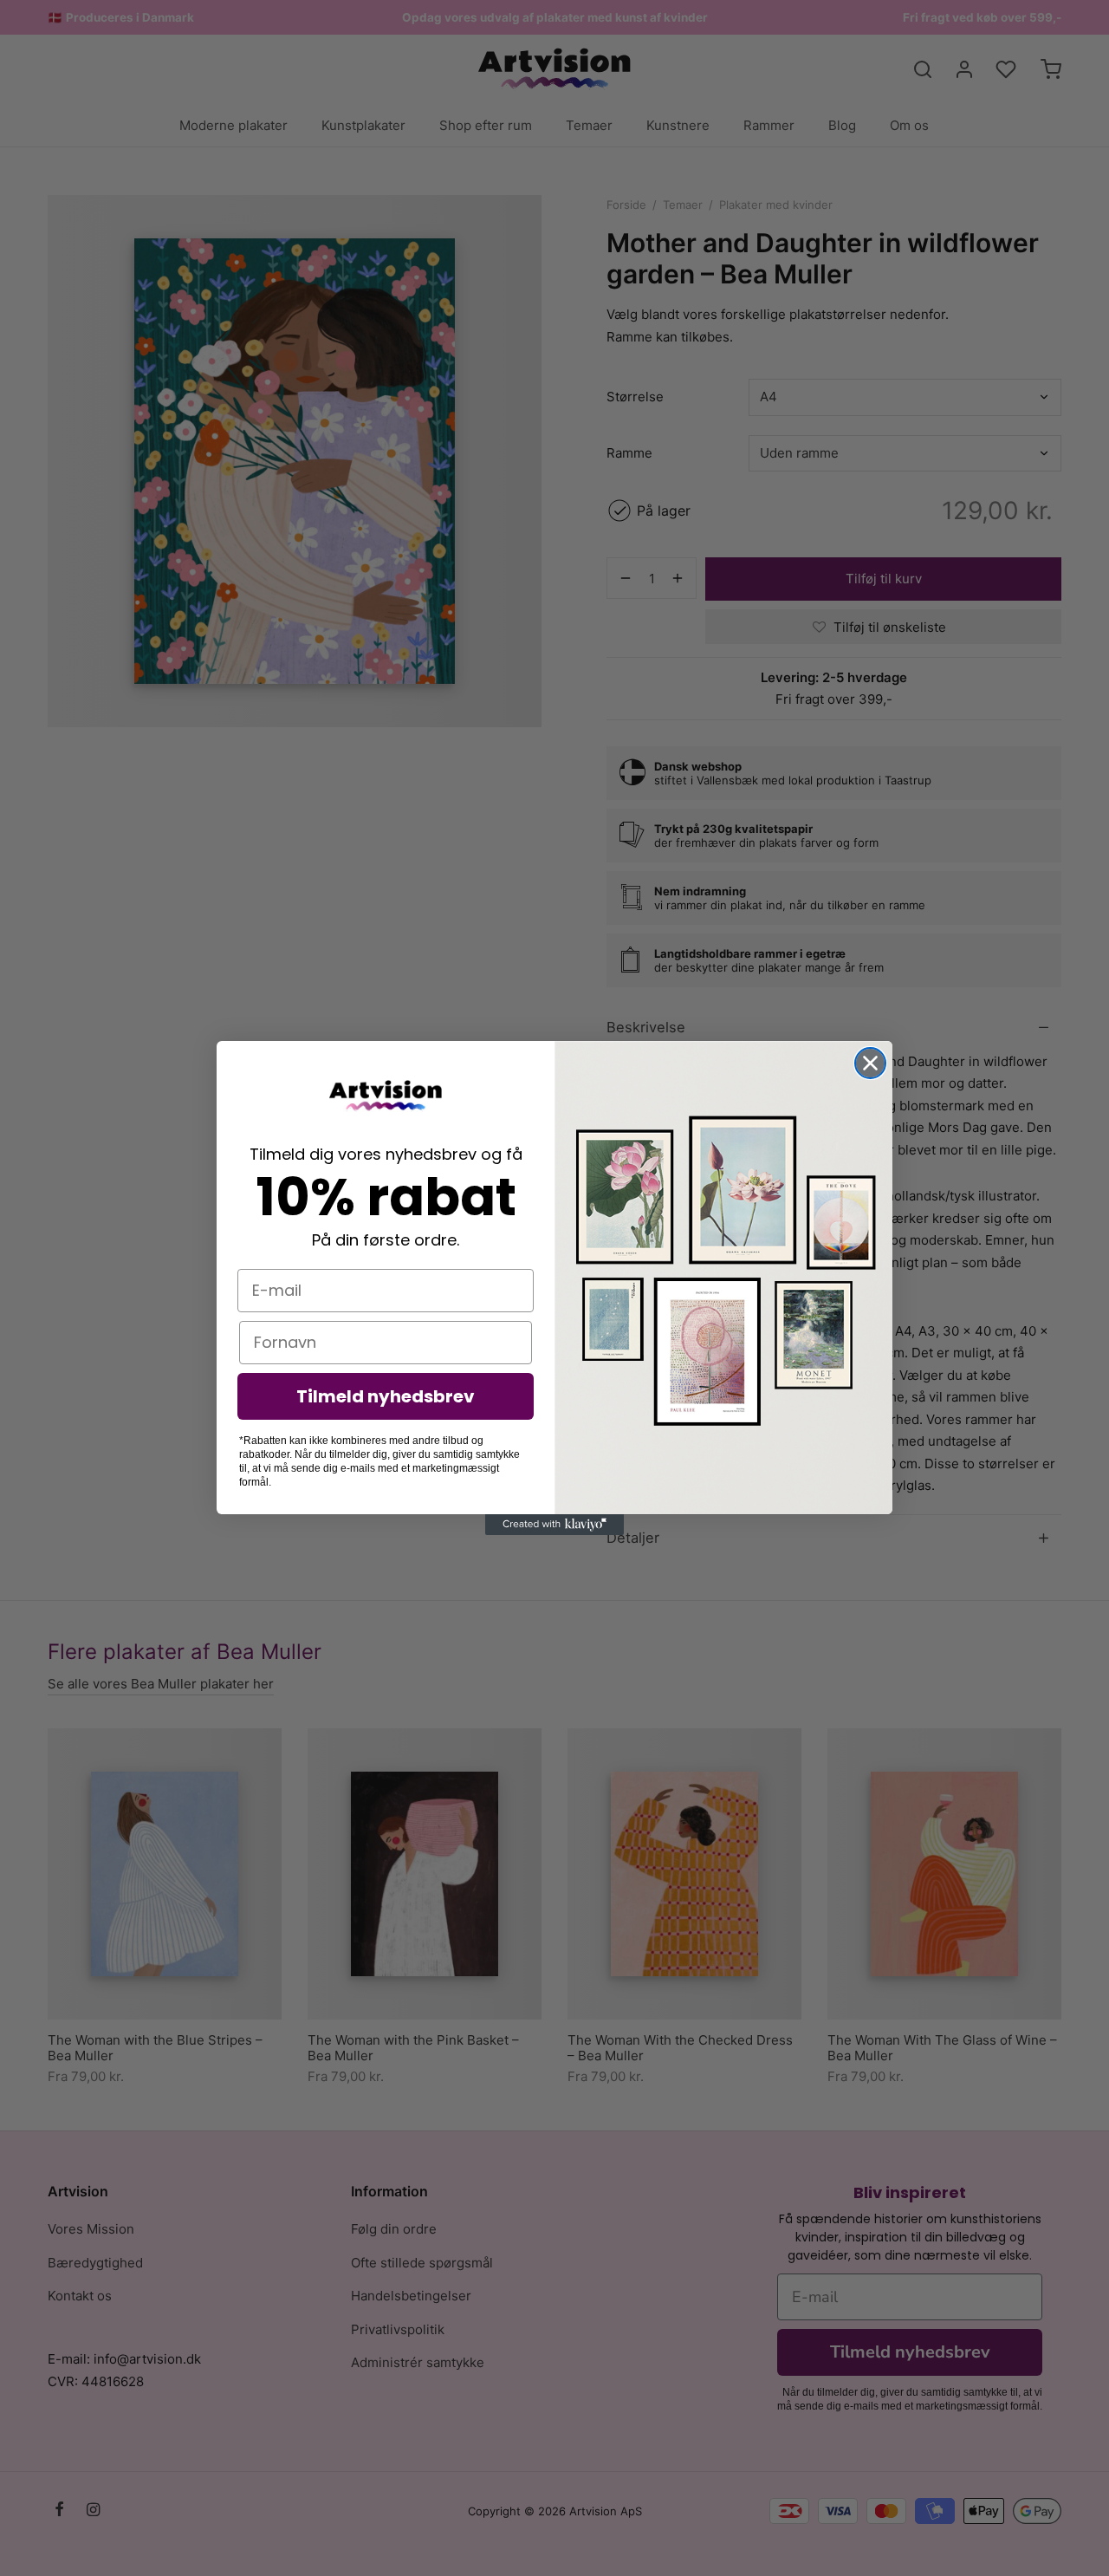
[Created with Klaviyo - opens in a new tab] (554, 1525)
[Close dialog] (870, 1063)
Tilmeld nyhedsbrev (386, 1396)
